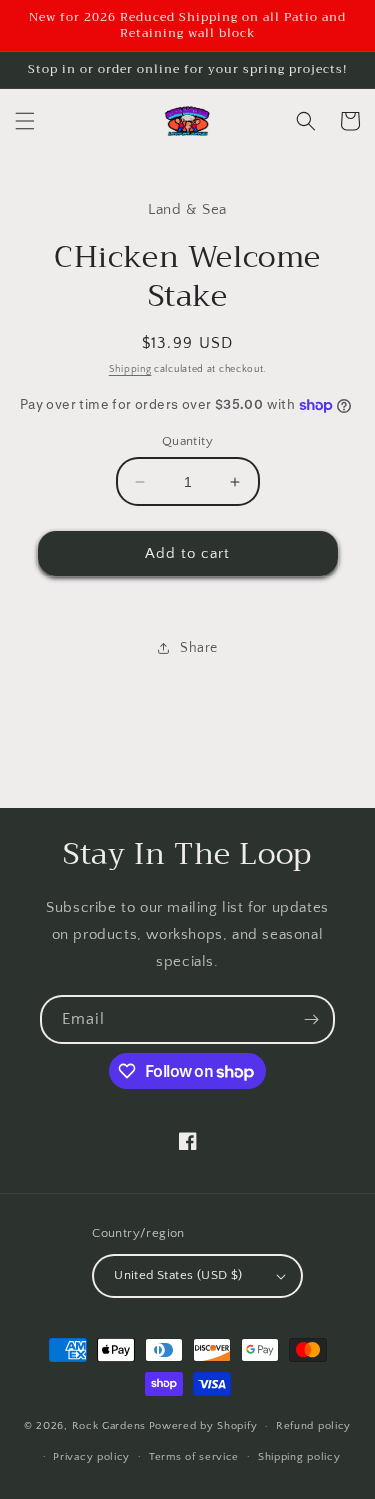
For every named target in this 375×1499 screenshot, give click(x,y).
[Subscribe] (311, 1019)
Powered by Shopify (203, 1426)
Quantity (187, 441)
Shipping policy (299, 1457)
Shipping (130, 369)
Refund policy (313, 1426)
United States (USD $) (178, 1275)
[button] (25, 121)
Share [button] (199, 648)
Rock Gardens (109, 1426)
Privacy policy (91, 1457)
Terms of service (194, 1457)
